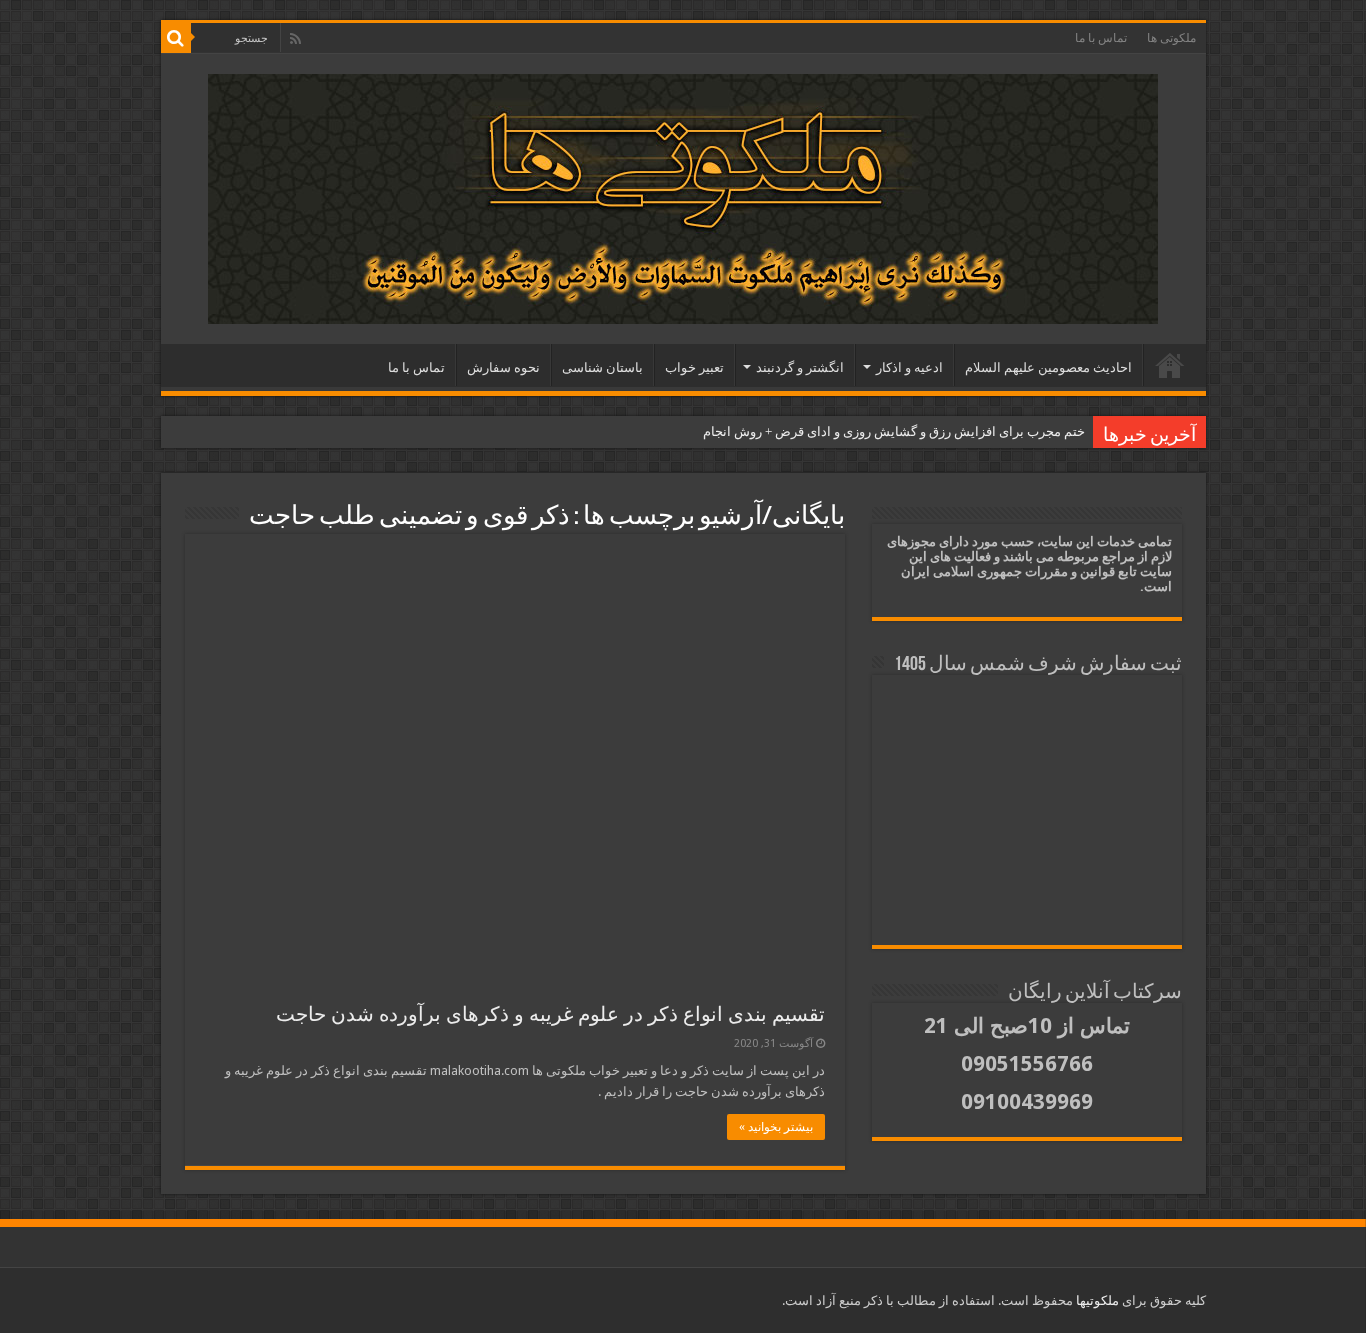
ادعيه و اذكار (909, 367)
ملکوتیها (1096, 1300)
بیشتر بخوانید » (776, 1127)
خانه (1170, 365)
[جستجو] (176, 38)
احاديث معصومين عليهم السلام (1048, 367)
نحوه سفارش (503, 367)
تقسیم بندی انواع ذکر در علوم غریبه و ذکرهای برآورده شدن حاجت (550, 1014)
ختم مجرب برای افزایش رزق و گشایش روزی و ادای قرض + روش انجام (894, 431)
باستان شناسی (602, 367)
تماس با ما (1101, 38)
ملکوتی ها (1171, 38)
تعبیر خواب (694, 367)
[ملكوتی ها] (683, 195)
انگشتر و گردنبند (800, 367)
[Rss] (295, 39)
